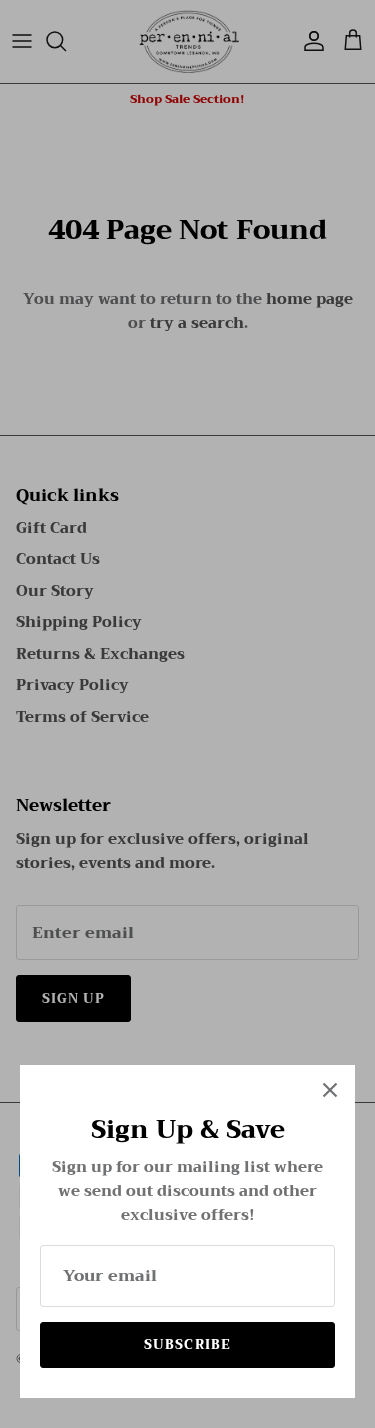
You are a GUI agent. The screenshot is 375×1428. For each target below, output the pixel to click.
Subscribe (187, 1344)
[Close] (330, 1090)
